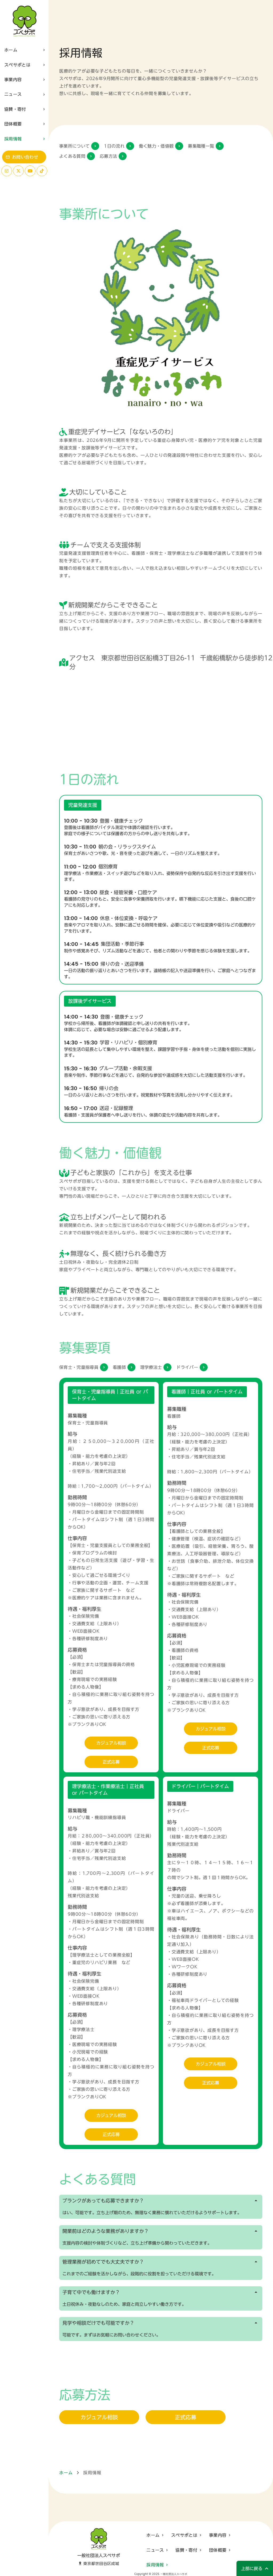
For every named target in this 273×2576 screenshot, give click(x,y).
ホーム (66, 2473)
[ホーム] (24, 21)
